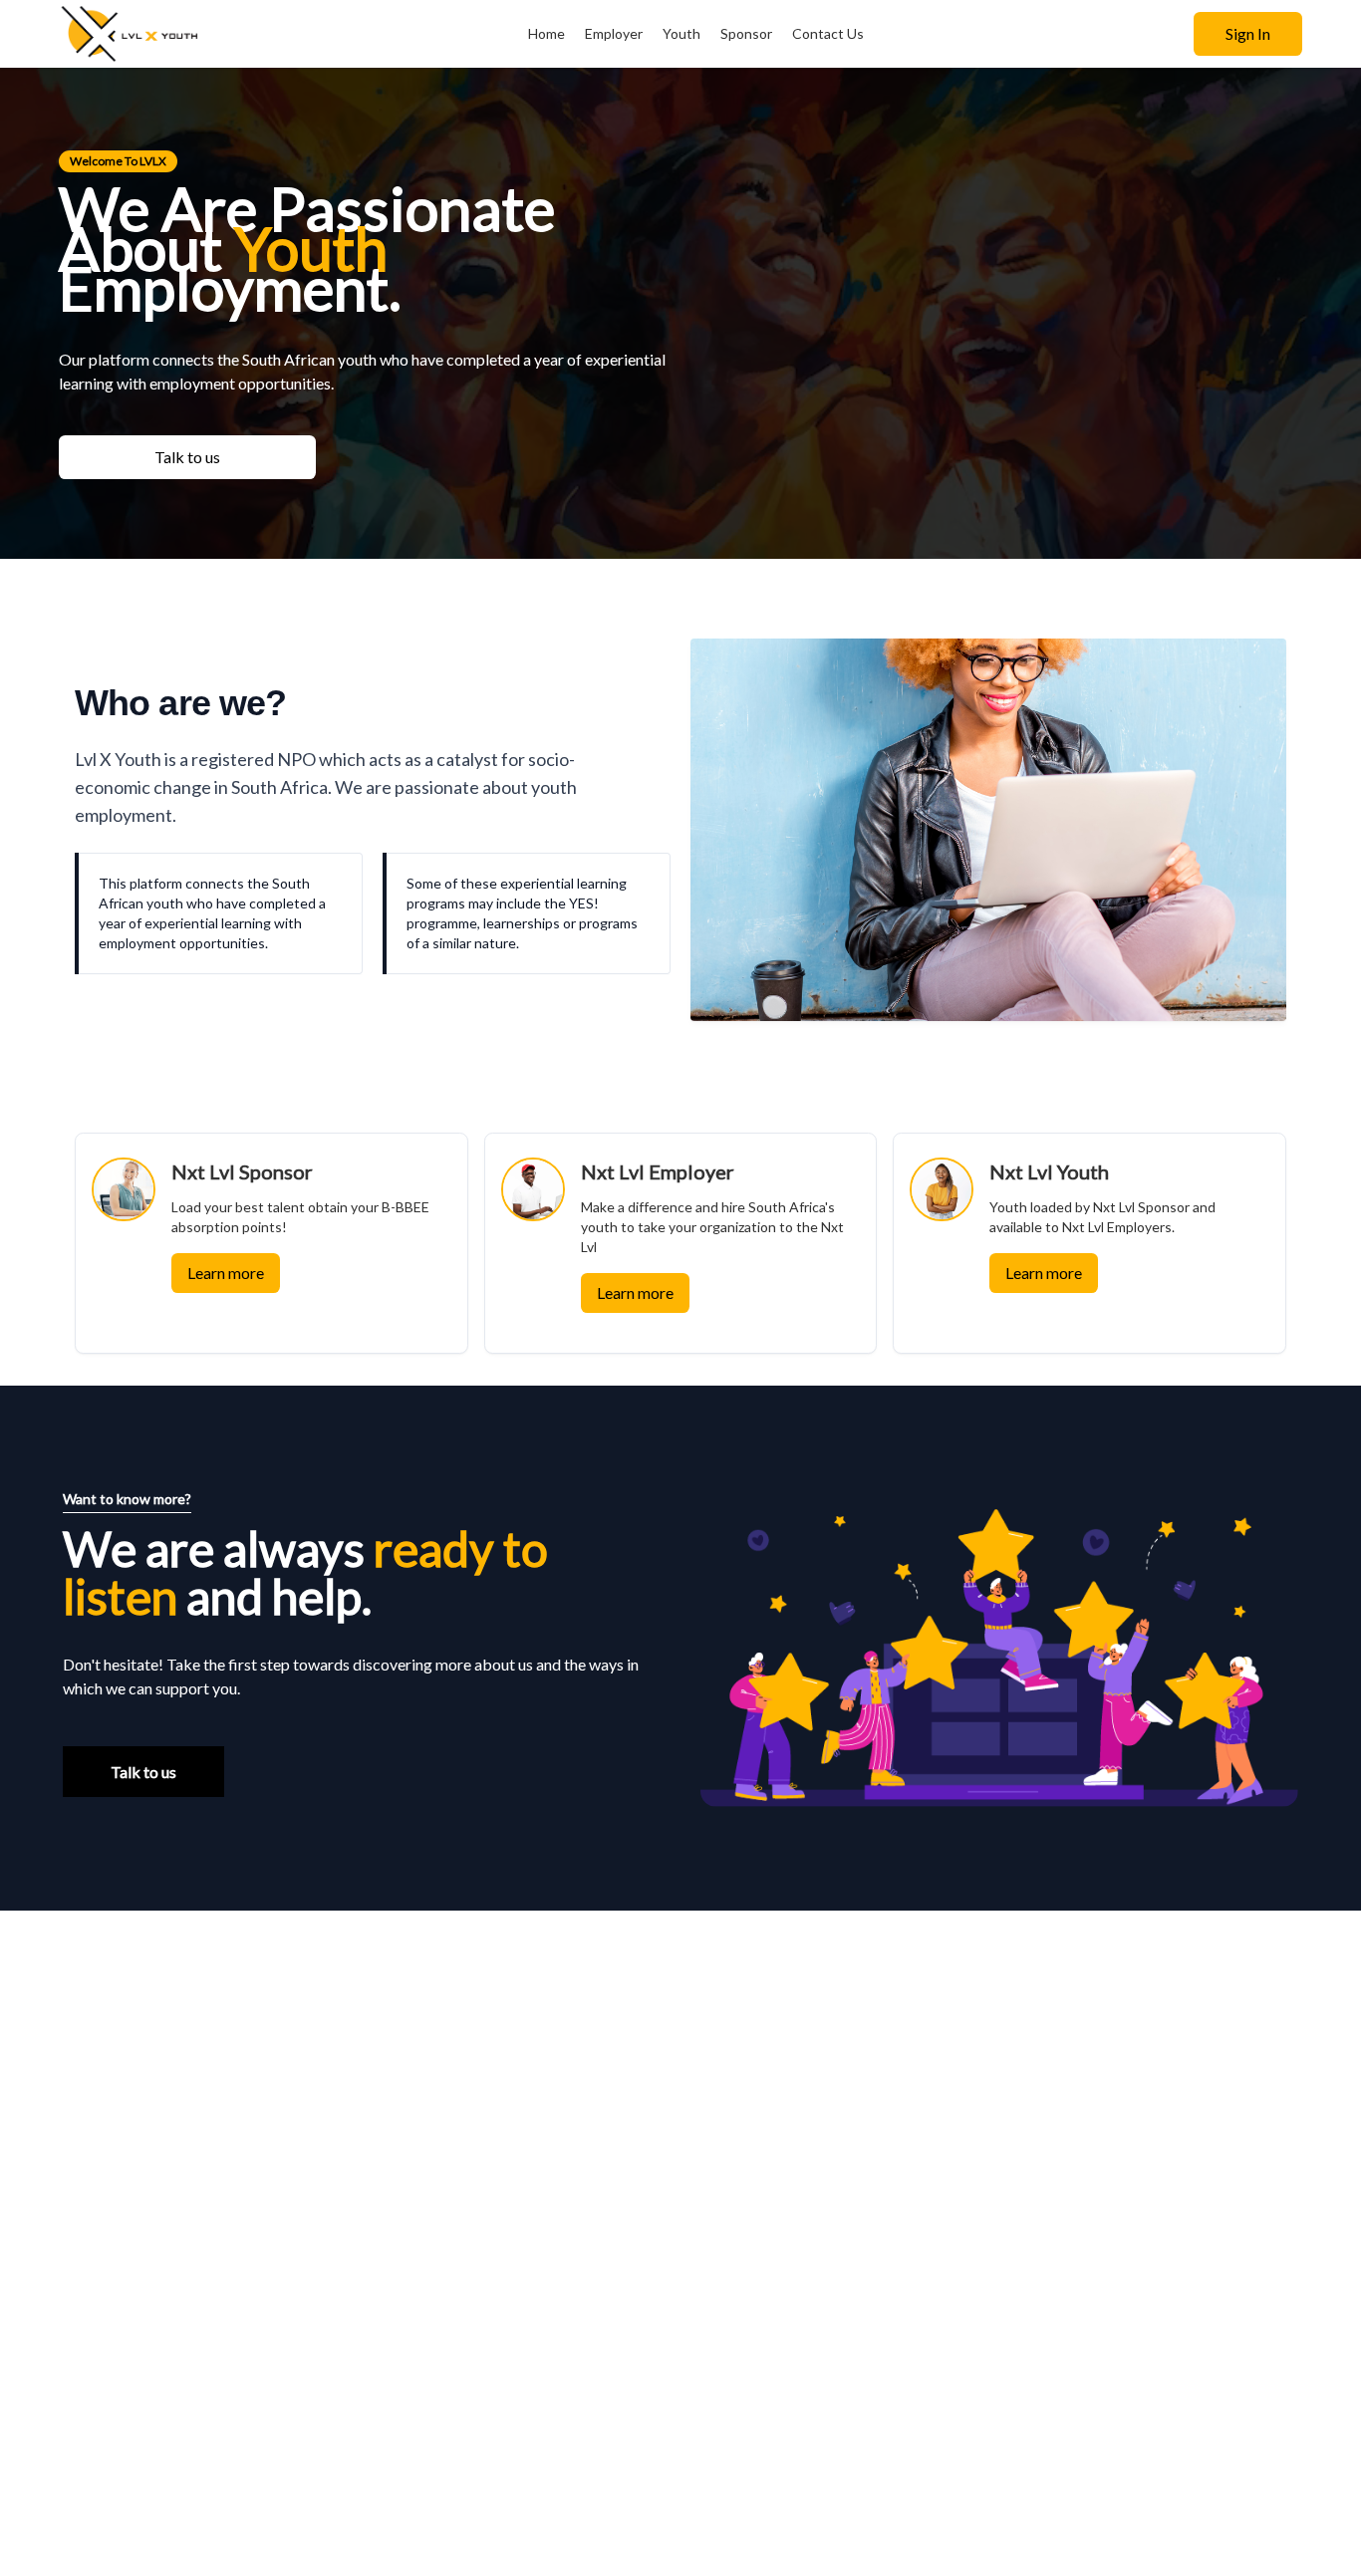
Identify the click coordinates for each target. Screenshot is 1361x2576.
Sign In (1248, 33)
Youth (681, 33)
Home (546, 33)
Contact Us (828, 33)
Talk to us (187, 457)
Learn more (226, 1273)
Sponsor (746, 33)
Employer (614, 33)
